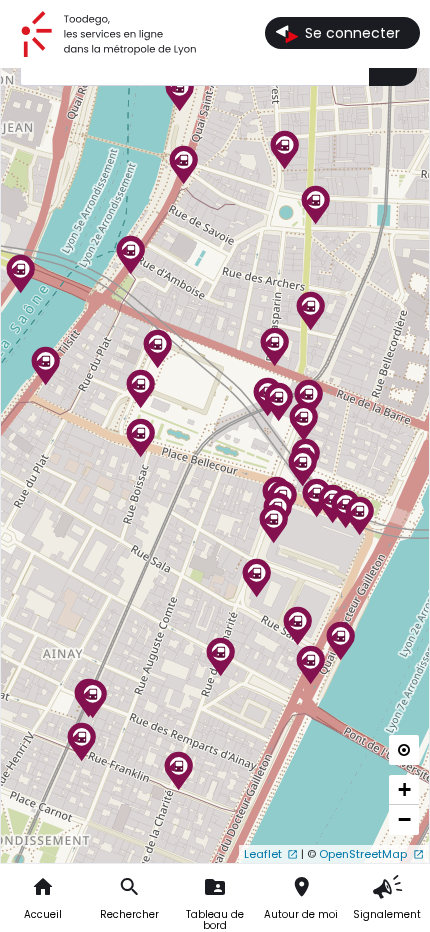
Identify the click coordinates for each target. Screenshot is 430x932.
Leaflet (263, 854)
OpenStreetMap (363, 854)
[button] (93, 713)
